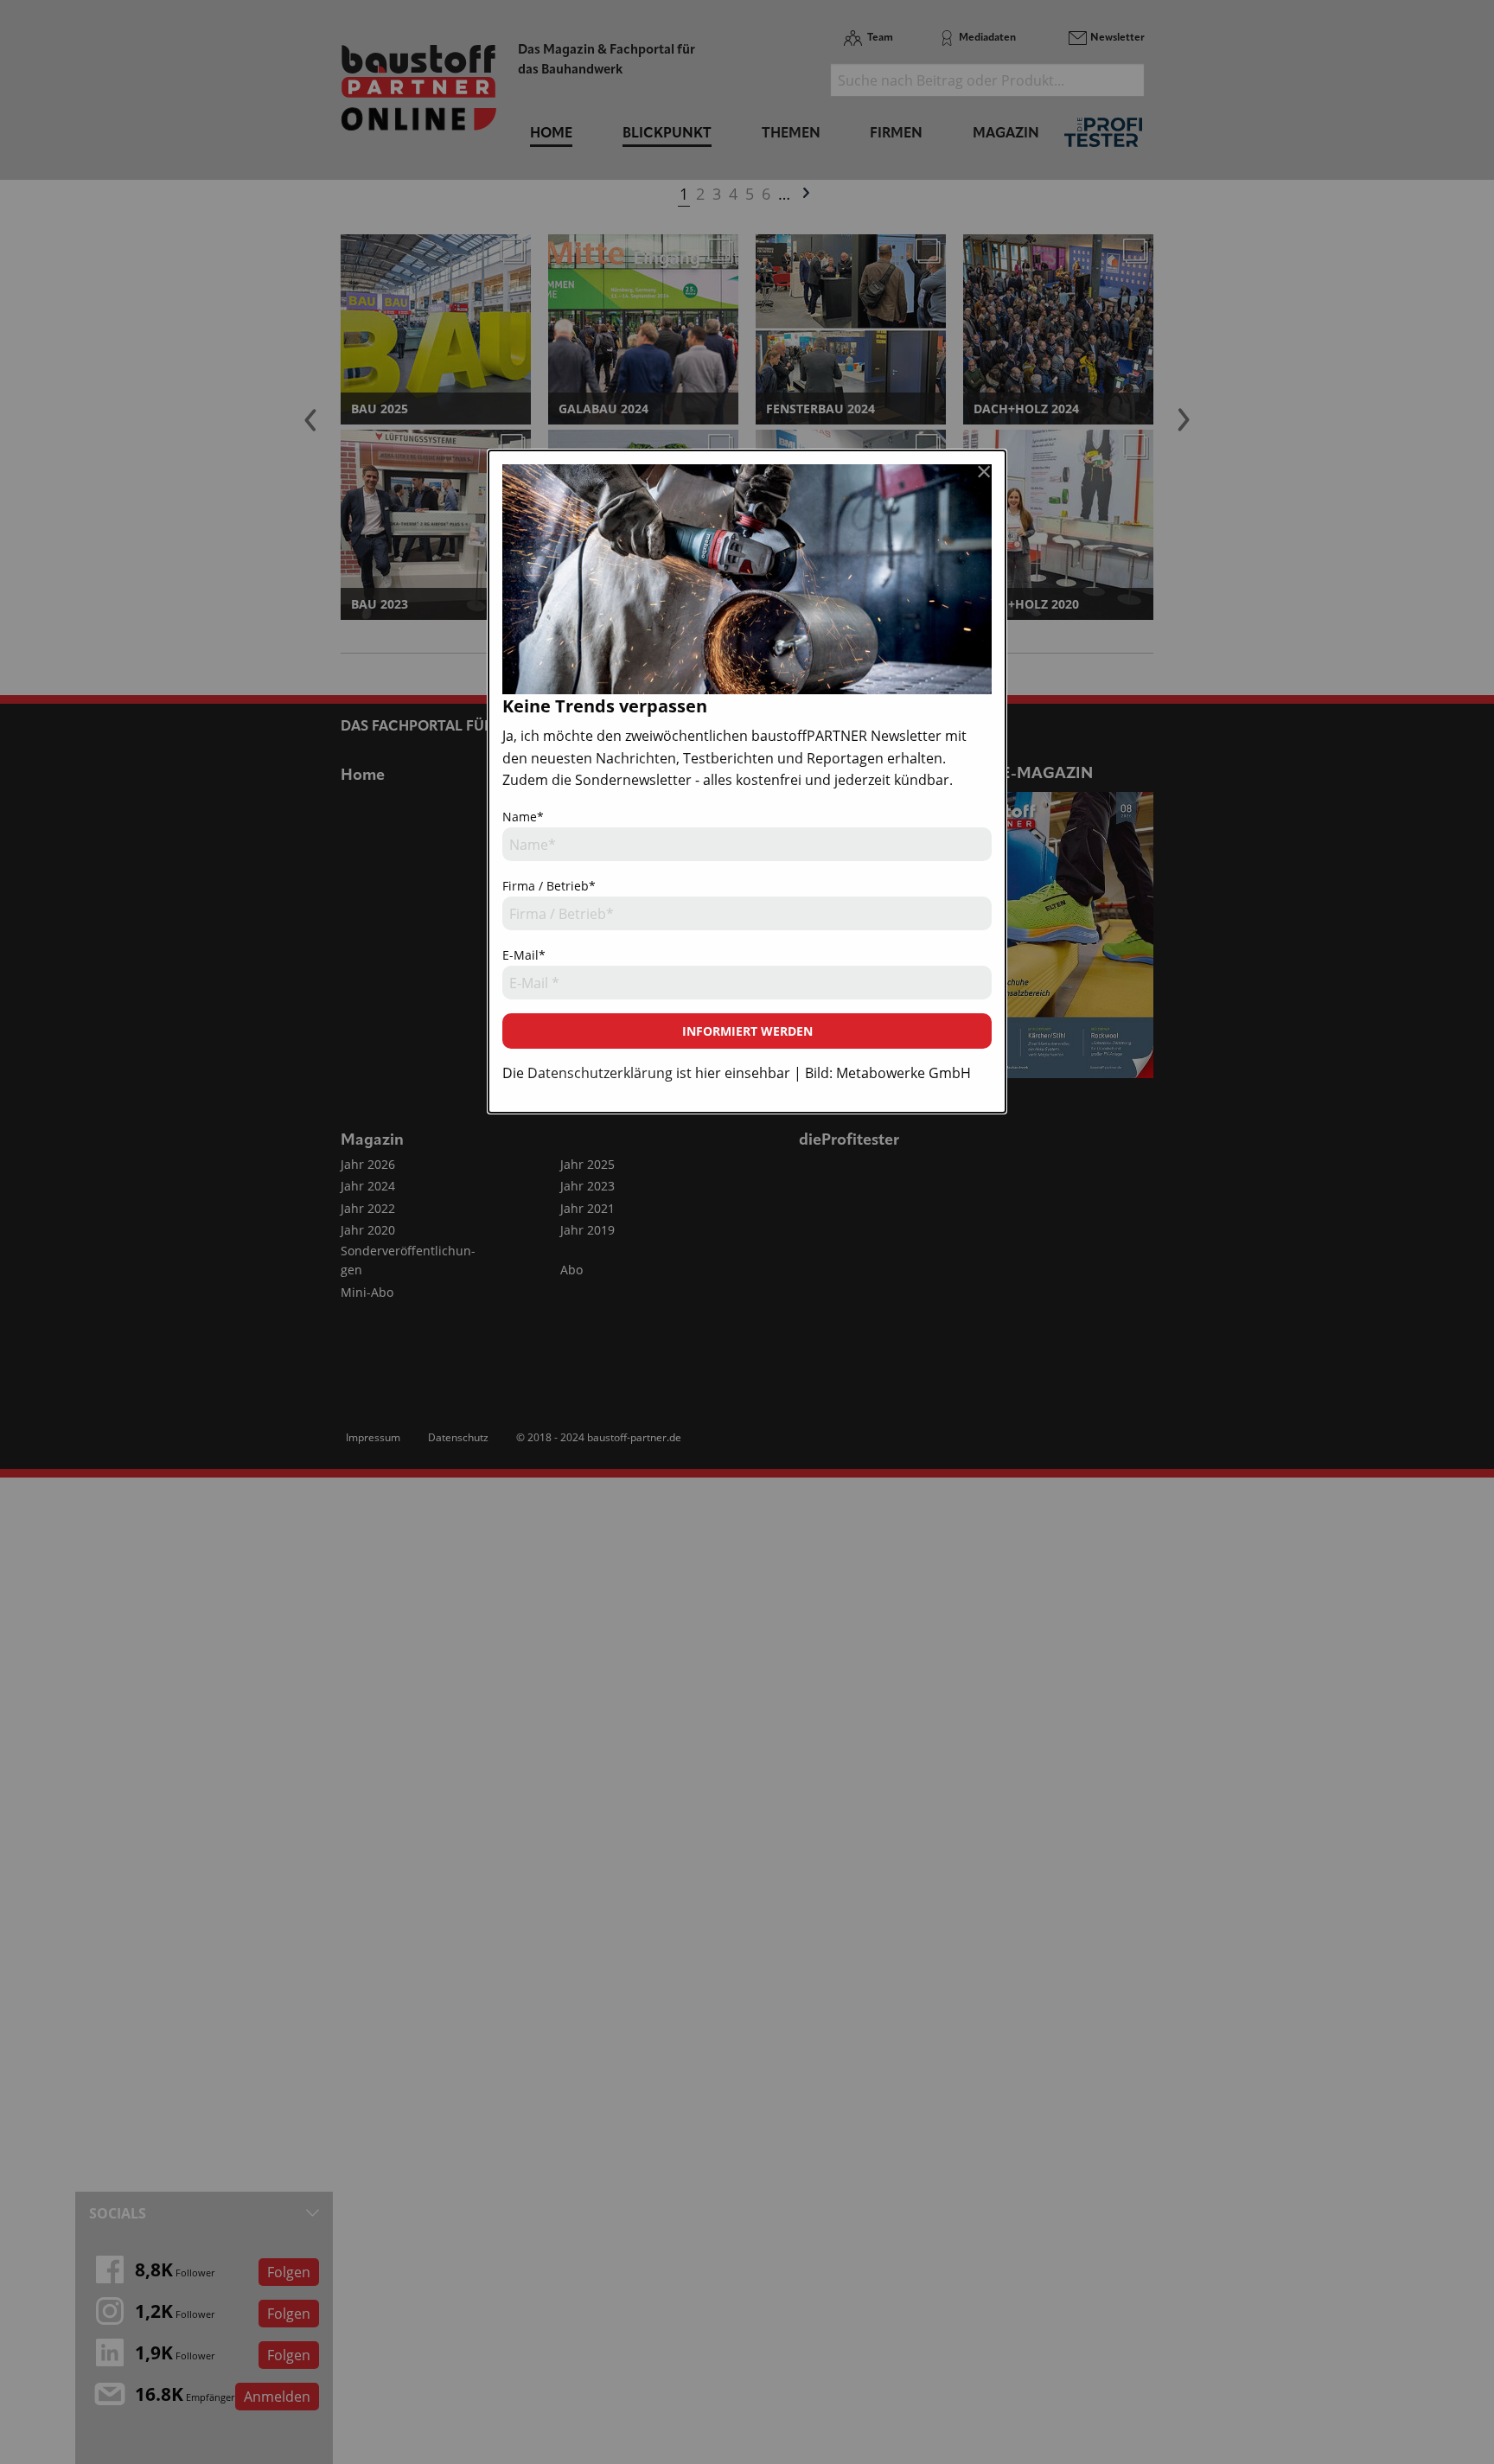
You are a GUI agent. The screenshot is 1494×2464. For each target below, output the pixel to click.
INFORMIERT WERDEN (747, 1031)
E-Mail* (524, 955)
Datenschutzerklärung (600, 1073)
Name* (523, 817)
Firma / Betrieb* (549, 886)
